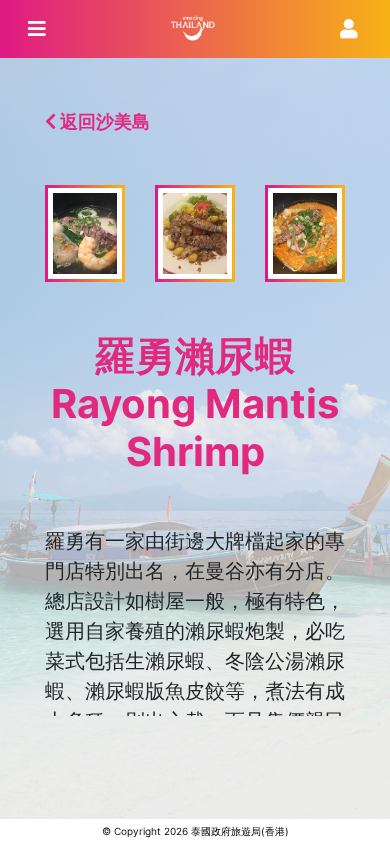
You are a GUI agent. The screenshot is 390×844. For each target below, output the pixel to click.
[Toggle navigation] (37, 29)
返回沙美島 (103, 121)
